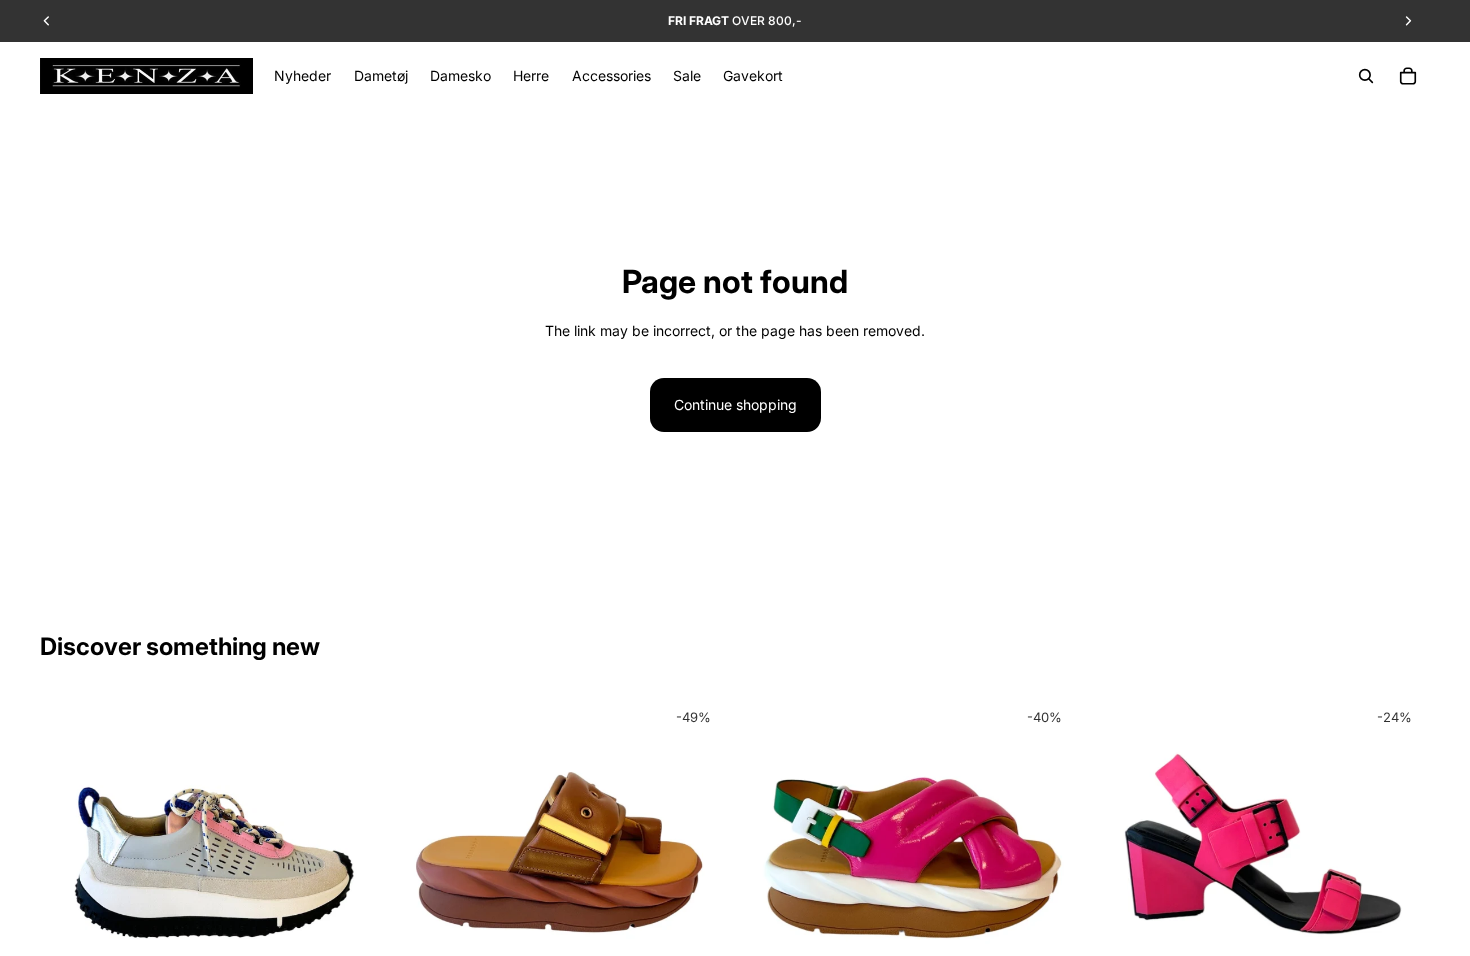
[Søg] (1366, 76)
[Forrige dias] (70, 865)
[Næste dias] (349, 865)
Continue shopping (735, 404)
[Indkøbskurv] (1408, 76)
